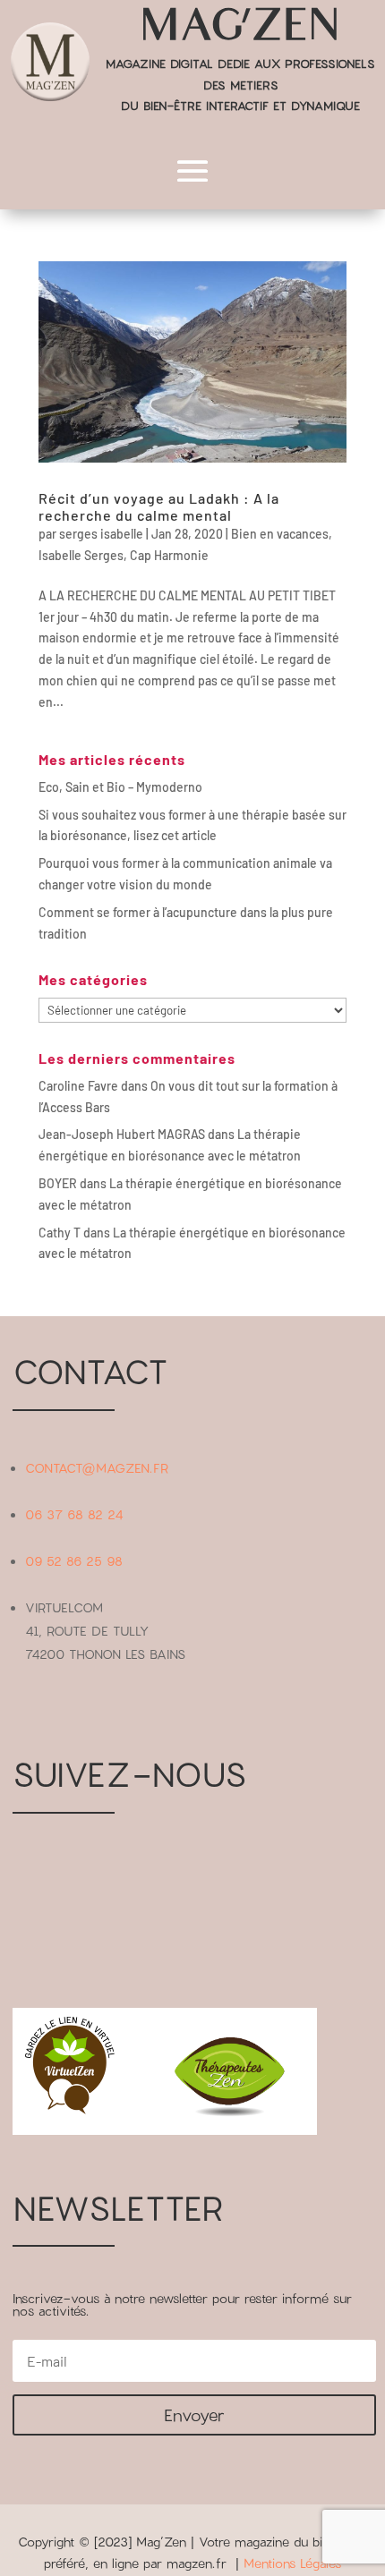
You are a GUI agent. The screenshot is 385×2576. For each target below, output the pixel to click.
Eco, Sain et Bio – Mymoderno (120, 787)
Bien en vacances (280, 534)
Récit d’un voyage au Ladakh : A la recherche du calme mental (159, 506)
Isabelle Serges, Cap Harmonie (124, 555)
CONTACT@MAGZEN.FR (97, 1468)
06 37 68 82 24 (74, 1514)
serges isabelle (101, 534)
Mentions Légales (292, 2563)
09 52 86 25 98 (74, 1561)
